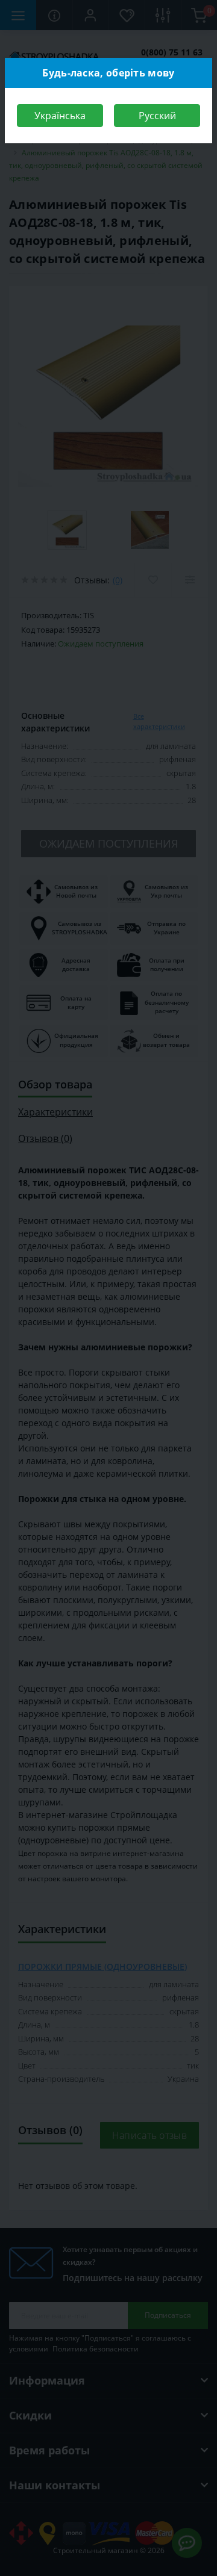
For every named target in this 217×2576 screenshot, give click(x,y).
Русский (157, 116)
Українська (60, 116)
